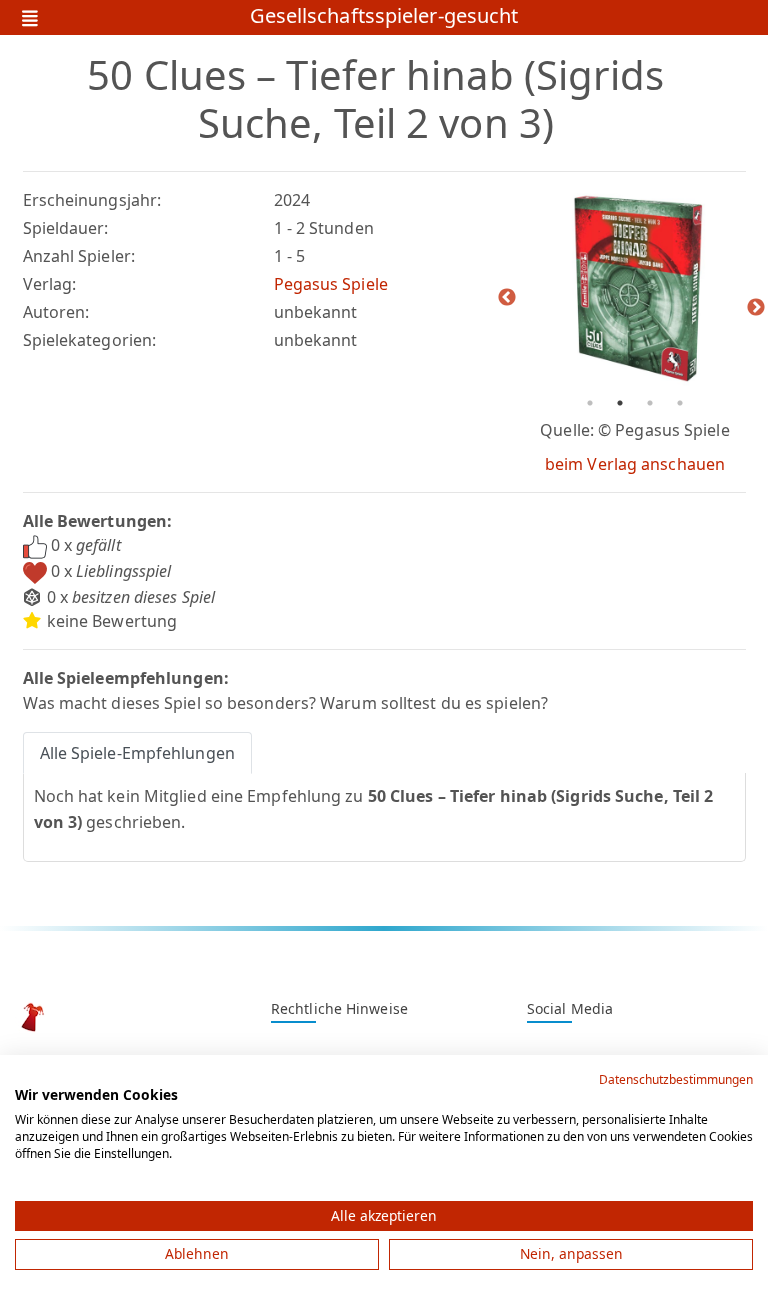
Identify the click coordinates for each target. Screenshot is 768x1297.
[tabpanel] (635, 288)
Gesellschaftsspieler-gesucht (384, 17)
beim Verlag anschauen (635, 464)
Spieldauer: (66, 228)
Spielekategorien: (90, 340)
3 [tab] (650, 403)
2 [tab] (620, 403)
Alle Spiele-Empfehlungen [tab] (137, 753)
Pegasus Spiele (331, 284)
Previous (507, 298)
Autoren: (56, 312)
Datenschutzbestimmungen (676, 1079)
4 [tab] (680, 403)
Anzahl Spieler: (79, 256)
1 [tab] (590, 403)
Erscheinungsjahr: (92, 200)
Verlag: (50, 284)
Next (756, 308)
